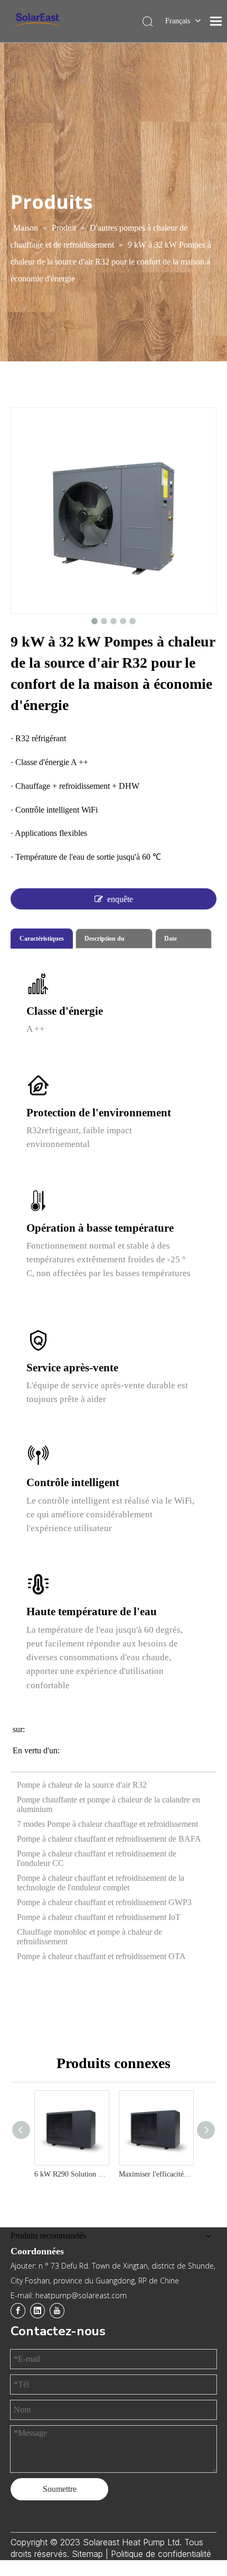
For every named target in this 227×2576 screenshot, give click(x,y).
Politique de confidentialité (161, 2554)
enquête (120, 899)
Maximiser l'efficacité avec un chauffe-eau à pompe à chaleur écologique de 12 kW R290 (156, 2174)
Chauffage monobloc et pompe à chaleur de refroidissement (89, 1937)
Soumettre (60, 2489)
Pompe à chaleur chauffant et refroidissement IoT (99, 1917)
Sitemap (89, 2554)
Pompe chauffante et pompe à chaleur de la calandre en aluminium (108, 1804)
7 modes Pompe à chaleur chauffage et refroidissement (107, 1824)
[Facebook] (18, 2311)
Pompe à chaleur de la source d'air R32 (82, 1785)
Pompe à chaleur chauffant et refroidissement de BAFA (109, 1839)
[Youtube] (57, 2311)
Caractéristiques (42, 939)
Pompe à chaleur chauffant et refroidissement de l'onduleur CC (97, 1858)
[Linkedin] (37, 2311)
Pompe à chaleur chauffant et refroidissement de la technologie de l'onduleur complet (101, 1883)
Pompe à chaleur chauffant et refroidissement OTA (101, 1956)
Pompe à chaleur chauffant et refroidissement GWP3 (104, 1902)
